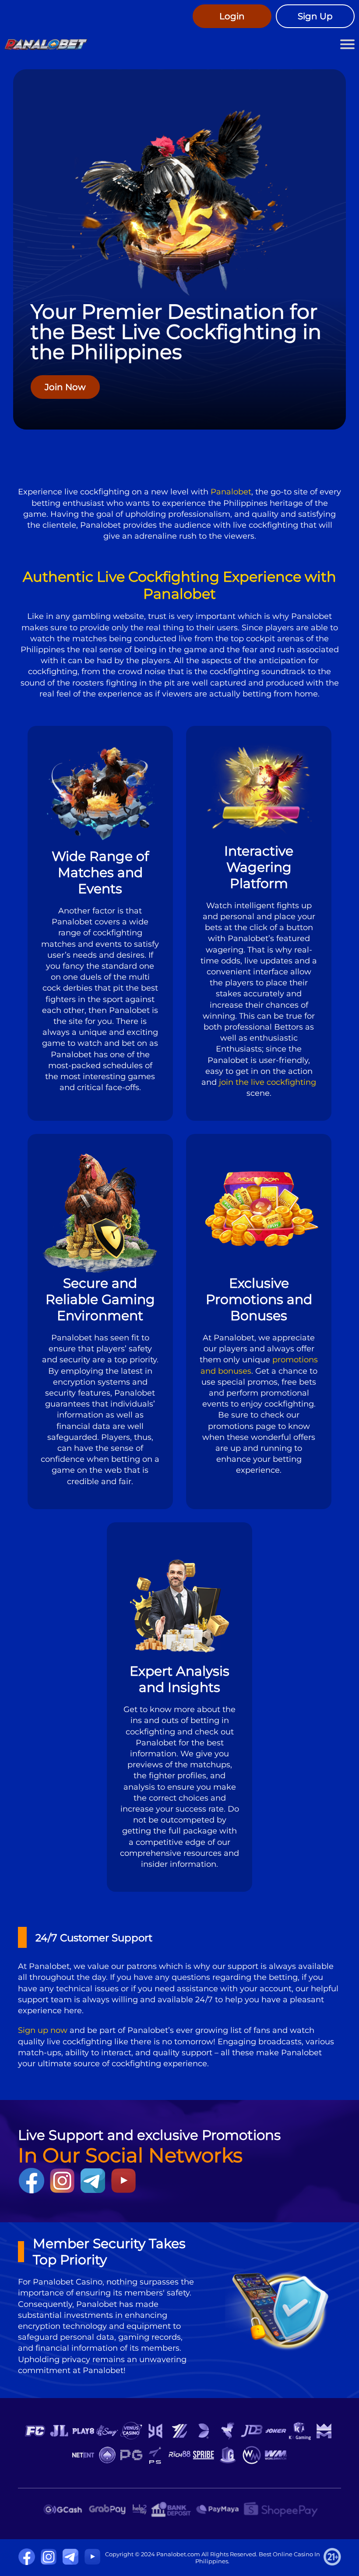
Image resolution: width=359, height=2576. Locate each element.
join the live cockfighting (267, 1082)
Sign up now (43, 2030)
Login (232, 16)
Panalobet (231, 492)
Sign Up (315, 16)
